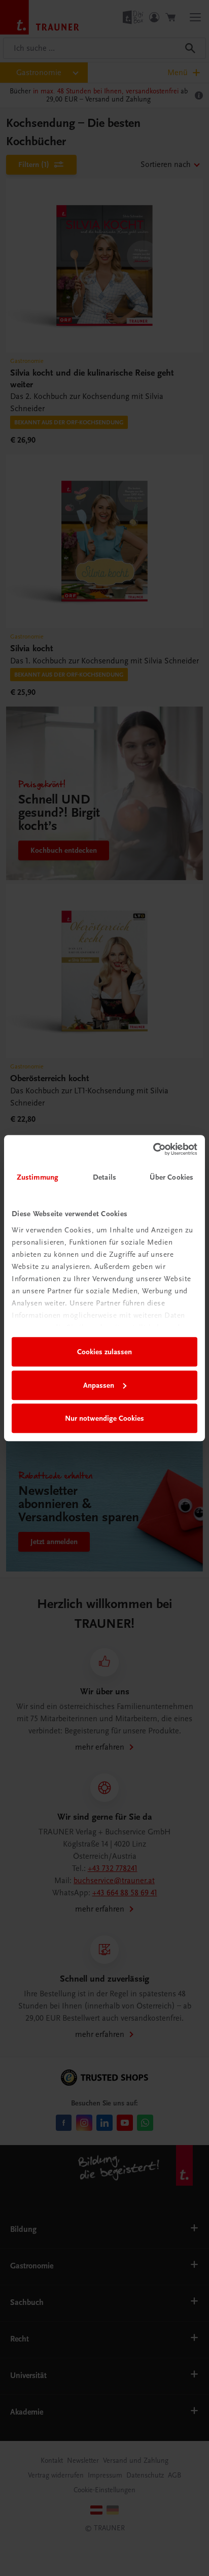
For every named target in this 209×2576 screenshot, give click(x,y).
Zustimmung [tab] (38, 1177)
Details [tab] (104, 1177)
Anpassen (99, 1385)
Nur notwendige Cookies (104, 1418)
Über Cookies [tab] (171, 1177)
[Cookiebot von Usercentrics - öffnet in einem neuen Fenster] (153, 1149)
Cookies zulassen (104, 1352)
